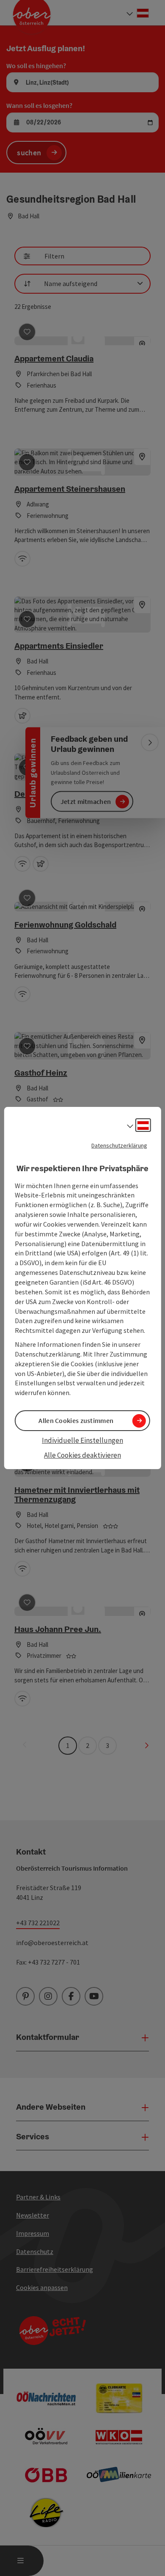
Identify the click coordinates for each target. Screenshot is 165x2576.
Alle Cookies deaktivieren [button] (82, 1455)
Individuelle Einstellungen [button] (82, 1440)
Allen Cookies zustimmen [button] (76, 1420)
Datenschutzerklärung (119, 1145)
